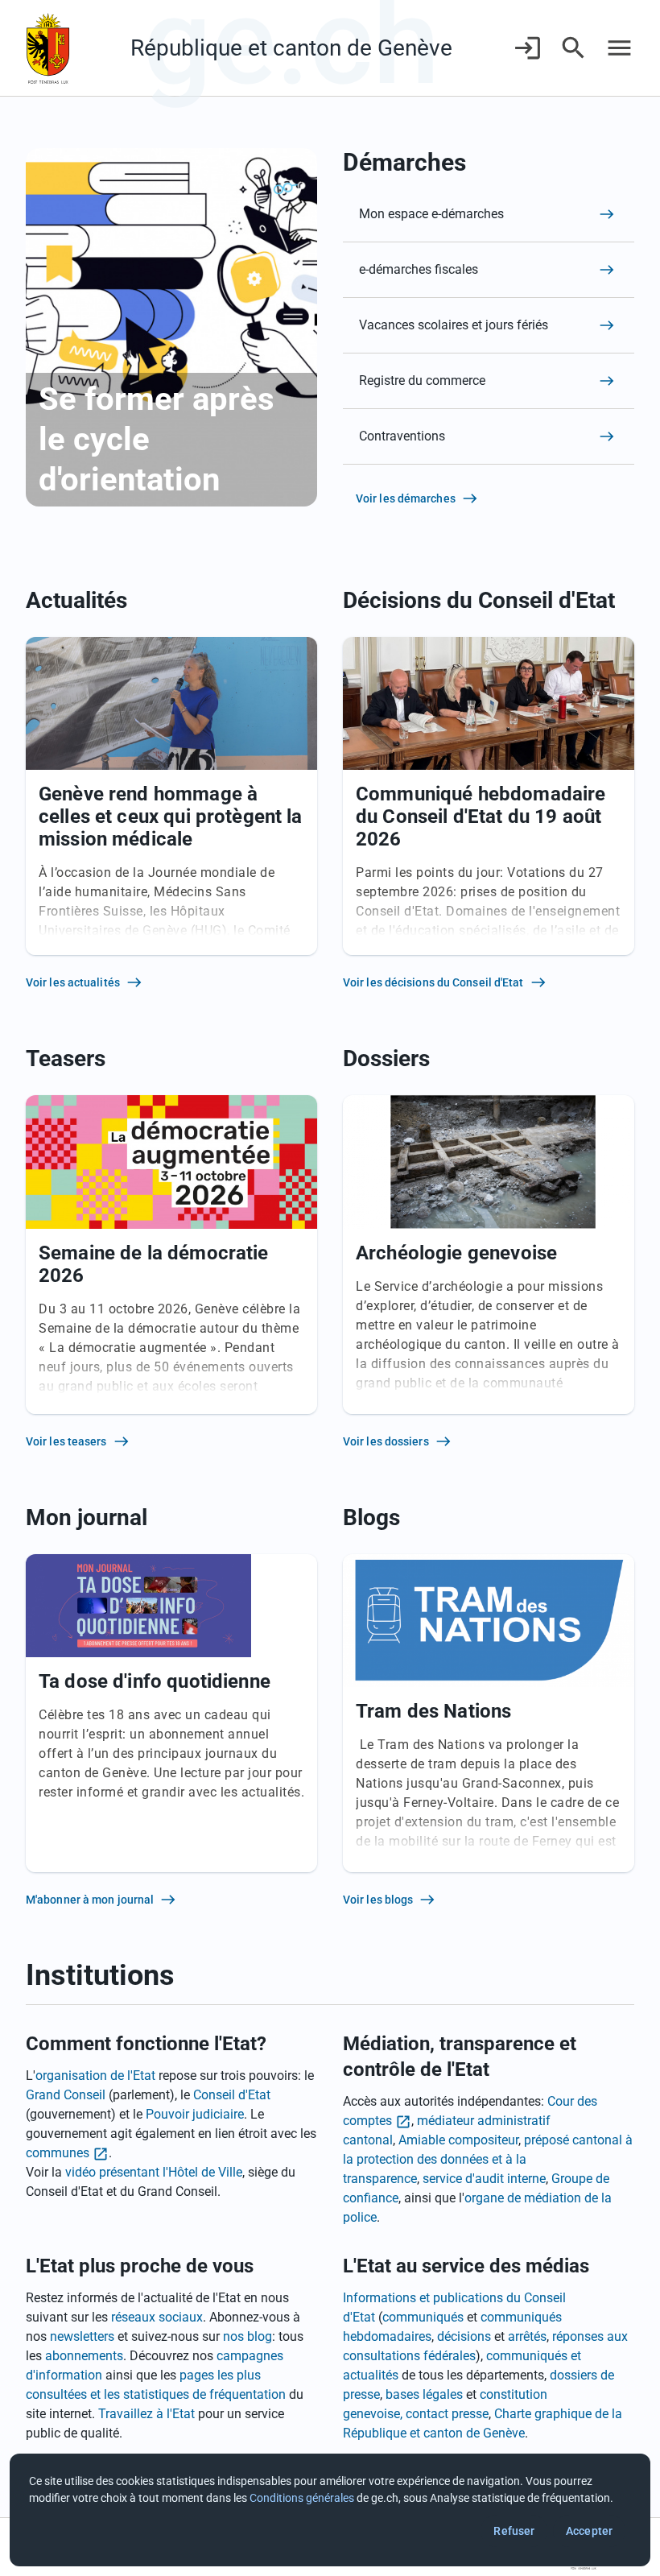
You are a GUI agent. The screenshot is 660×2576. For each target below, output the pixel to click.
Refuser (514, 2531)
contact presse (447, 2414)
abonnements (84, 2356)
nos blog (248, 2336)
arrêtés (527, 2336)
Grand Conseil (66, 2095)
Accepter (589, 2531)
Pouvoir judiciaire (195, 2114)
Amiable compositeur (458, 2140)
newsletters (82, 2336)
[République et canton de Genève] (48, 48)
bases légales (424, 2394)
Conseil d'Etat (232, 2095)
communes (58, 2153)
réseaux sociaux (157, 2317)
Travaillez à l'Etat (146, 2414)
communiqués (423, 2317)
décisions (464, 2336)
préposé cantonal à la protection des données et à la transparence (488, 2159)
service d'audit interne (484, 2179)
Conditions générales (302, 2498)
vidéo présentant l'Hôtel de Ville (154, 2172)
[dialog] (330, 2510)
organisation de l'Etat (95, 2076)
